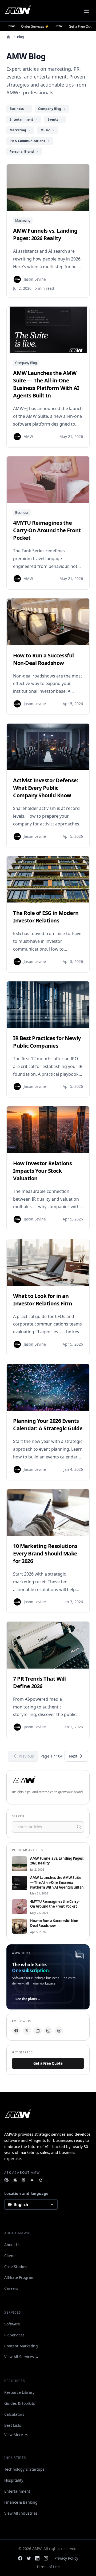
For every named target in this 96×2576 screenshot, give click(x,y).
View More (14, 2435)
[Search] (79, 1827)
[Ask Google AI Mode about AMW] (32, 2180)
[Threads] (59, 2031)
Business (22, 513)
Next (73, 1756)
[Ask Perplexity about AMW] (23, 2180)
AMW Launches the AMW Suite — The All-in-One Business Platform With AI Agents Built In (57, 1883)
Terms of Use (48, 2567)
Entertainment (17, 2491)
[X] (27, 2031)
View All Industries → (23, 2513)
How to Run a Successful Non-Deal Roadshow (55, 1923)
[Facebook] (16, 2031)
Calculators (14, 2414)
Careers (11, 2288)
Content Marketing (21, 2346)
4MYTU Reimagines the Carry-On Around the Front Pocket (55, 1904)
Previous (26, 1756)
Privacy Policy (66, 2558)
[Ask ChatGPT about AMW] (6, 2180)
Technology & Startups (24, 2469)
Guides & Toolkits (20, 2403)
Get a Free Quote (48, 2063)
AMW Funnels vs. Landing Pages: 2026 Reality (57, 1861)
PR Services (14, 2335)
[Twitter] (29, 2558)
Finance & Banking (21, 2502)
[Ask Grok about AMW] (41, 2180)
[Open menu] (86, 11)
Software (12, 2324)
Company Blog (26, 363)
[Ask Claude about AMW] (15, 2180)
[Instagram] (48, 2031)
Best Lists (13, 2425)
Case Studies (16, 2267)
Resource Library (19, 2392)
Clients (10, 2256)
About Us (12, 2245)
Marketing (23, 220)
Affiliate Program (19, 2277)
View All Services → (21, 2357)
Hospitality (14, 2480)
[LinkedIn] (38, 2031)
